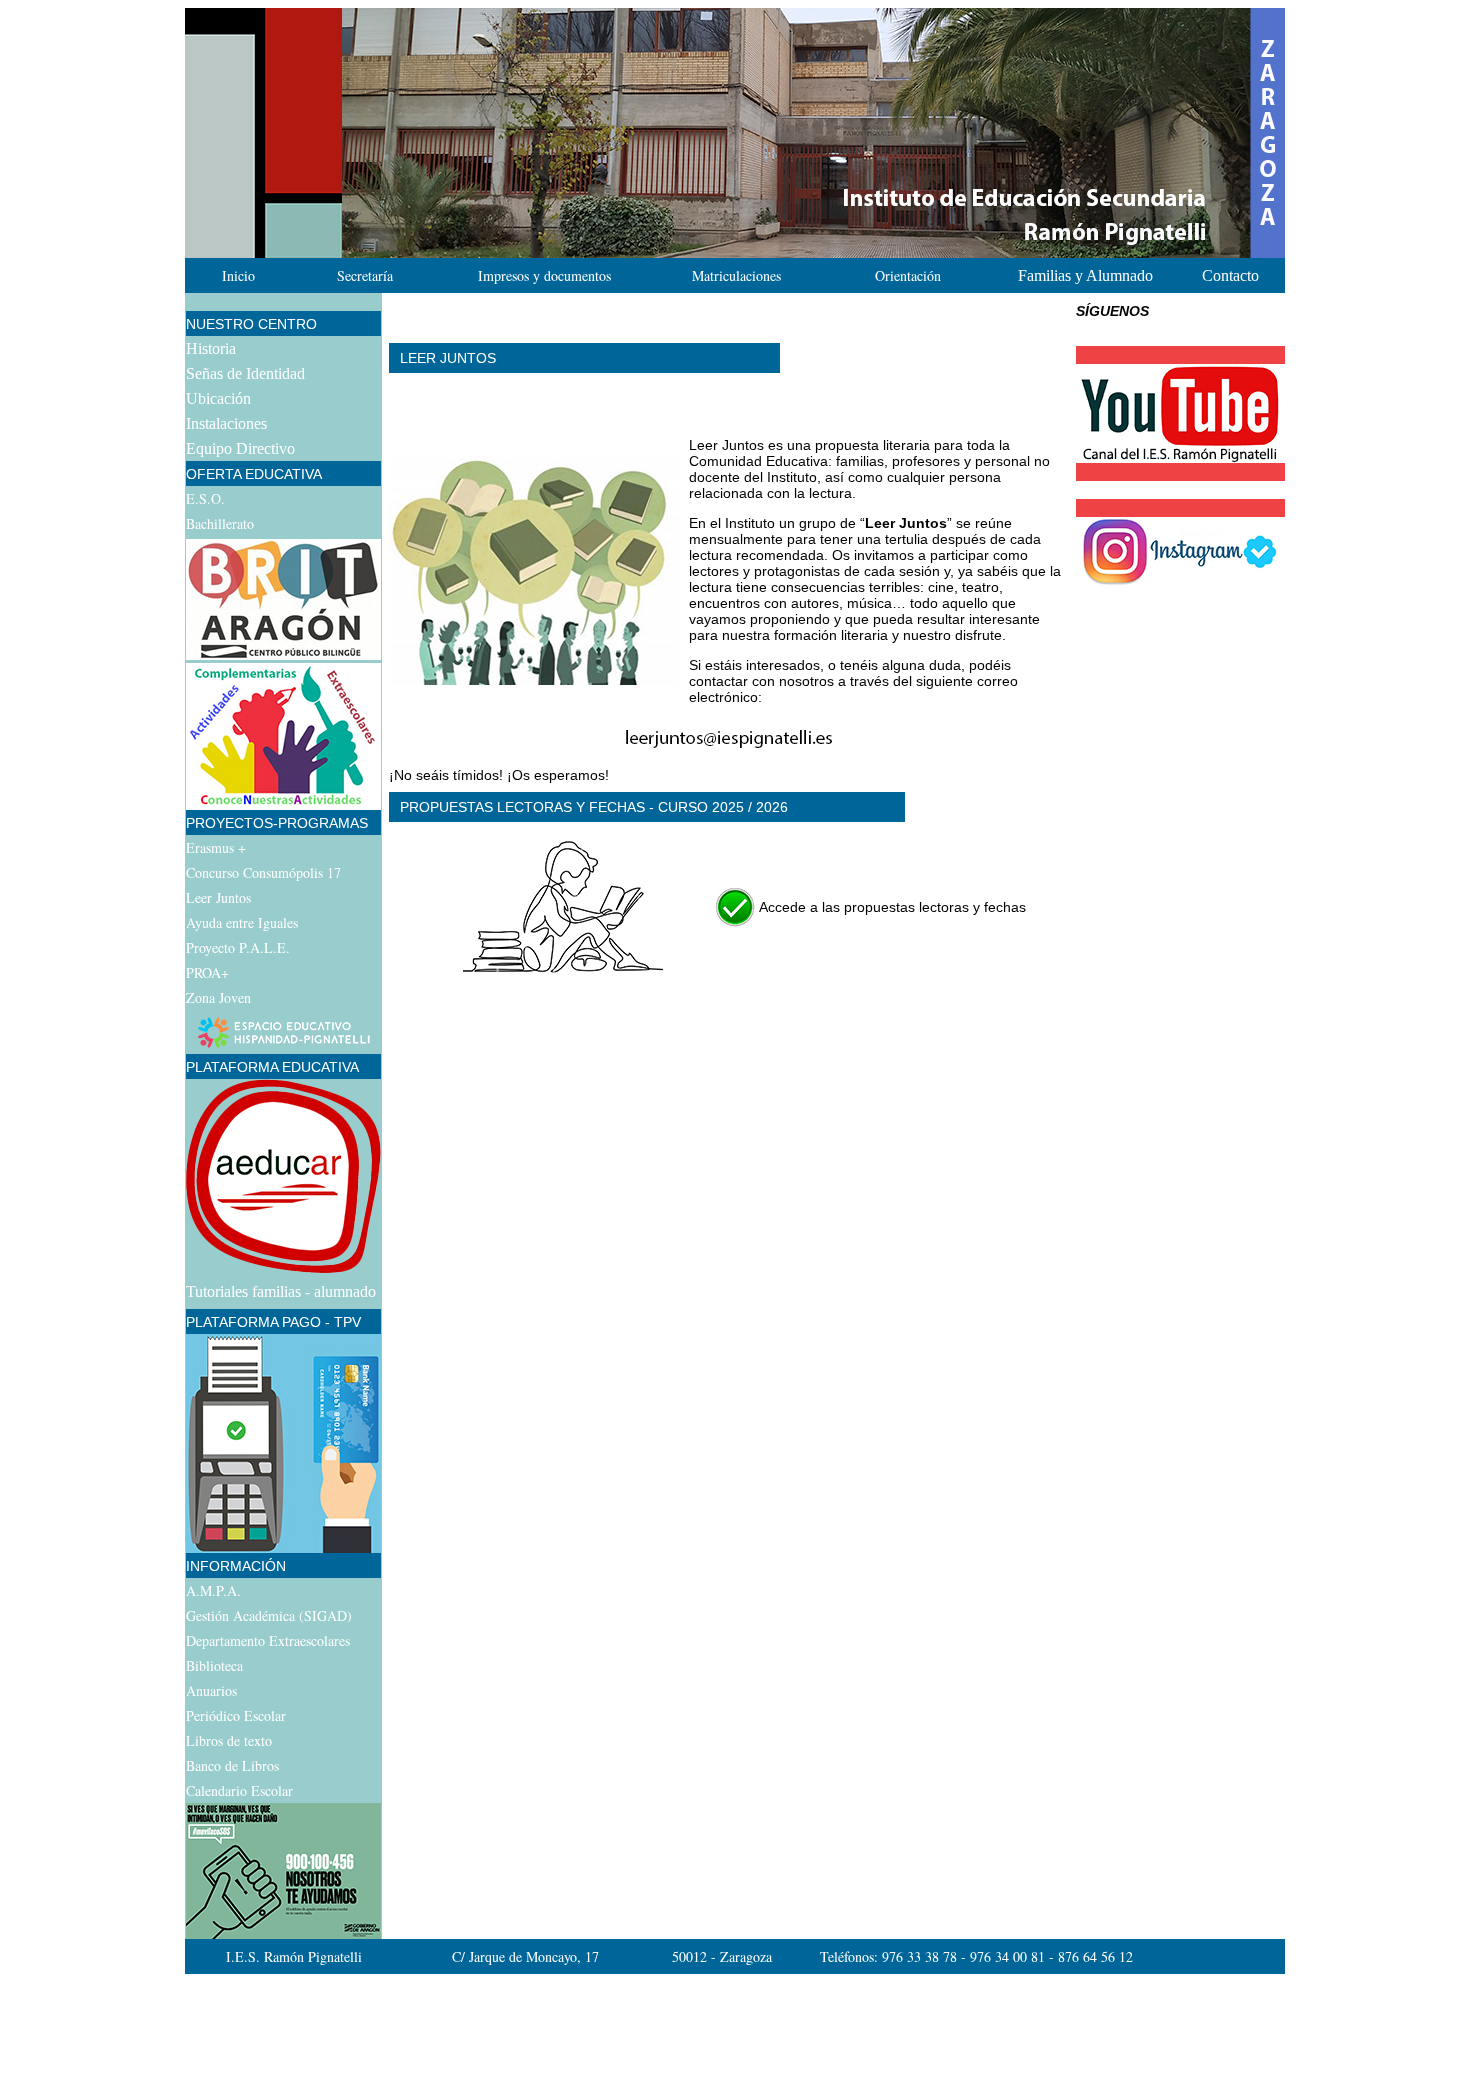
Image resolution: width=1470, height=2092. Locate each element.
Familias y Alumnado (1085, 275)
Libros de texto (229, 1740)
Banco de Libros (232, 1765)
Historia (211, 348)
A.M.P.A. (213, 1590)
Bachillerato (220, 523)
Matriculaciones (736, 275)
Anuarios (211, 1690)
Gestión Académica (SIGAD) (269, 1615)
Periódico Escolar (236, 1715)
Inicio (238, 275)
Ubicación (218, 398)
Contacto (1230, 275)
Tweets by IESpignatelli (1151, 489)
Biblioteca (214, 1665)
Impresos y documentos (544, 275)
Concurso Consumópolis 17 (263, 872)
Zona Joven (218, 997)
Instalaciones (226, 423)
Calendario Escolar (239, 1790)
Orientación (908, 275)
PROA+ (207, 972)
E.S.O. (205, 498)
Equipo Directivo (240, 448)
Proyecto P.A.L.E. (238, 947)
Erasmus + (216, 847)
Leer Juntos (218, 897)
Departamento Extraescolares (268, 1640)
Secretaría (365, 275)
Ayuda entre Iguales (242, 922)
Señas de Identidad (245, 373)
